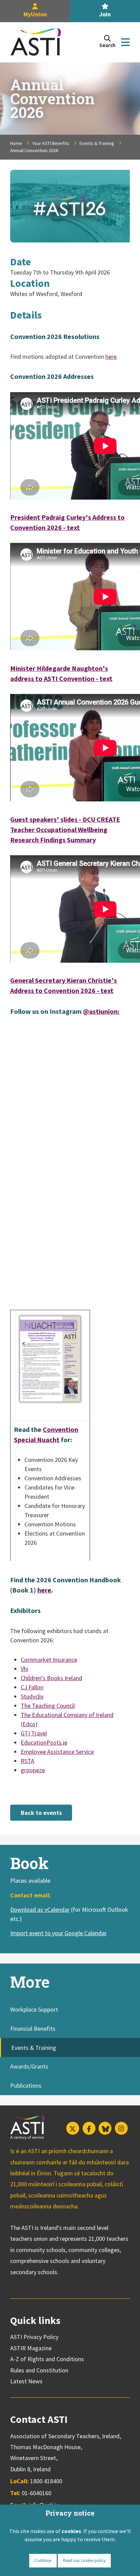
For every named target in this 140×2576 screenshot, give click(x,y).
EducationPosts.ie (44, 1742)
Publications (26, 2085)
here (111, 357)
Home (16, 143)
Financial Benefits (33, 2029)
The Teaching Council (48, 1706)
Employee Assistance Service (57, 1752)
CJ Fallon (32, 1687)
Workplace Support (34, 2009)
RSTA (28, 1761)
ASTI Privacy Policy (34, 2337)
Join (105, 14)
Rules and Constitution (39, 2370)
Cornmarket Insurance (49, 1660)
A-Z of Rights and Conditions (47, 2359)
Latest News (26, 2381)
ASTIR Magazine (31, 2348)
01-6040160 (37, 2493)
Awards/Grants (29, 2066)
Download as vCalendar (40, 1909)
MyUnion (35, 14)
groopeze (33, 1770)
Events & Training (97, 143)
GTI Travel (34, 1733)
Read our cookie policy (84, 2560)
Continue (43, 2560)
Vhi (24, 1669)
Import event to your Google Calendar (58, 1933)
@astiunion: (101, 1011)
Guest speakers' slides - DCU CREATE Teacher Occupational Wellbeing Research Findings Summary (65, 830)
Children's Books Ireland (51, 1678)
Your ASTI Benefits (51, 143)
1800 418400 (46, 2481)
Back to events (41, 1813)
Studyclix (32, 1696)
